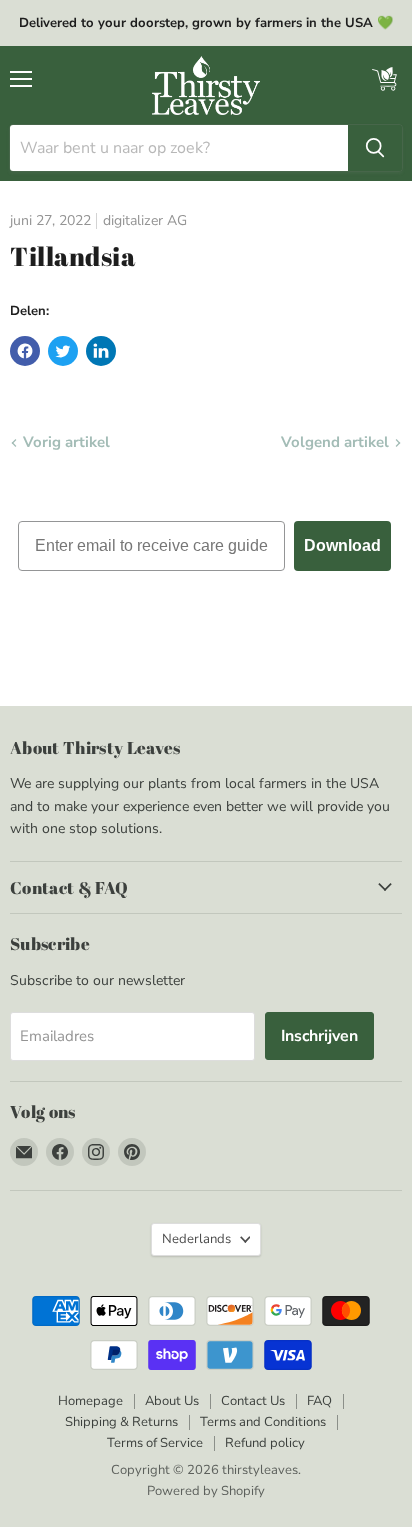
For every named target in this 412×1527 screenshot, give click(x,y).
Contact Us (253, 1401)
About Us (172, 1401)
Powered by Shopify (206, 1491)
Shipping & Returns (121, 1422)
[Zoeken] (375, 148)
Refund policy (265, 1443)
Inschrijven (319, 1036)
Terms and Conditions (263, 1422)
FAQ (319, 1401)
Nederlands (196, 1239)
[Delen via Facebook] (25, 351)
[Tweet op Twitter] (63, 351)
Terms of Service (155, 1443)
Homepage (90, 1401)
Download (342, 545)
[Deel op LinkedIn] (101, 351)
